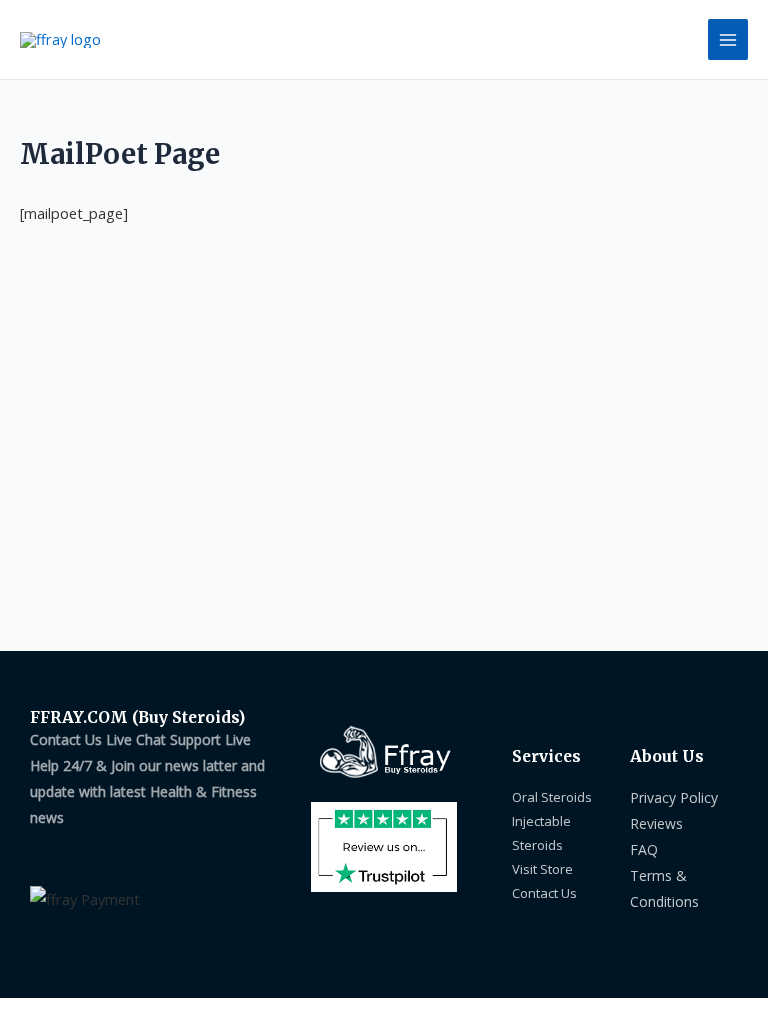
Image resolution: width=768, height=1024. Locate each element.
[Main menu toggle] (728, 39)
